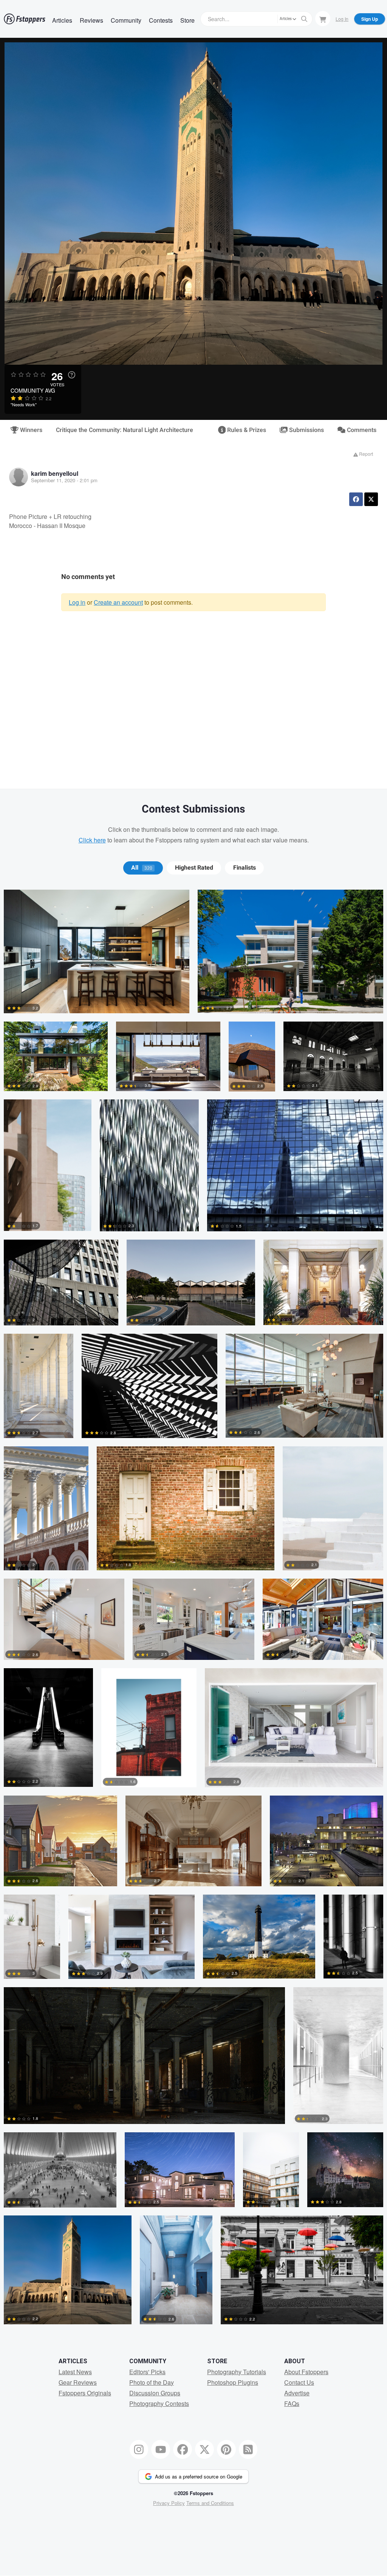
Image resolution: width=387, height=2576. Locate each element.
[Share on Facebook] (356, 499)
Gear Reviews (78, 2382)
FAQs (292, 2403)
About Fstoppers (306, 2372)
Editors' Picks (147, 2372)
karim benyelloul (55, 473)
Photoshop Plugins (233, 2382)
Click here (92, 840)
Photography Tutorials (237, 2372)
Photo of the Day (152, 2382)
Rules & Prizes (246, 430)
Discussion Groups (155, 2393)
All (142, 868)
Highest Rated (194, 868)
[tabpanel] (193, 1611)
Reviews (91, 20)
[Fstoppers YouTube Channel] (161, 2449)
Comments (361, 430)
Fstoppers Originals (85, 2393)
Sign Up (370, 19)
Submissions (306, 430)
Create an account (118, 602)
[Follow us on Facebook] (183, 2449)
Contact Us (299, 2382)
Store (187, 20)
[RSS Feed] (248, 2449)
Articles (62, 20)
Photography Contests (159, 2403)
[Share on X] (371, 499)
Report (365, 454)
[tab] (143, 868)
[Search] (304, 19)
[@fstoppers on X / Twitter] (204, 2449)
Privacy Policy (169, 2503)
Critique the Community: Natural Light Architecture (125, 430)
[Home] (25, 19)
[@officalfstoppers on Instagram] (139, 2449)
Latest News (75, 2372)
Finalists (245, 868)
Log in (77, 602)
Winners (30, 430)
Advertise (297, 2393)
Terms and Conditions (210, 2503)
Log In (342, 19)
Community (126, 20)
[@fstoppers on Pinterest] (226, 2449)
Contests (161, 20)
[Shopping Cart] (323, 19)
